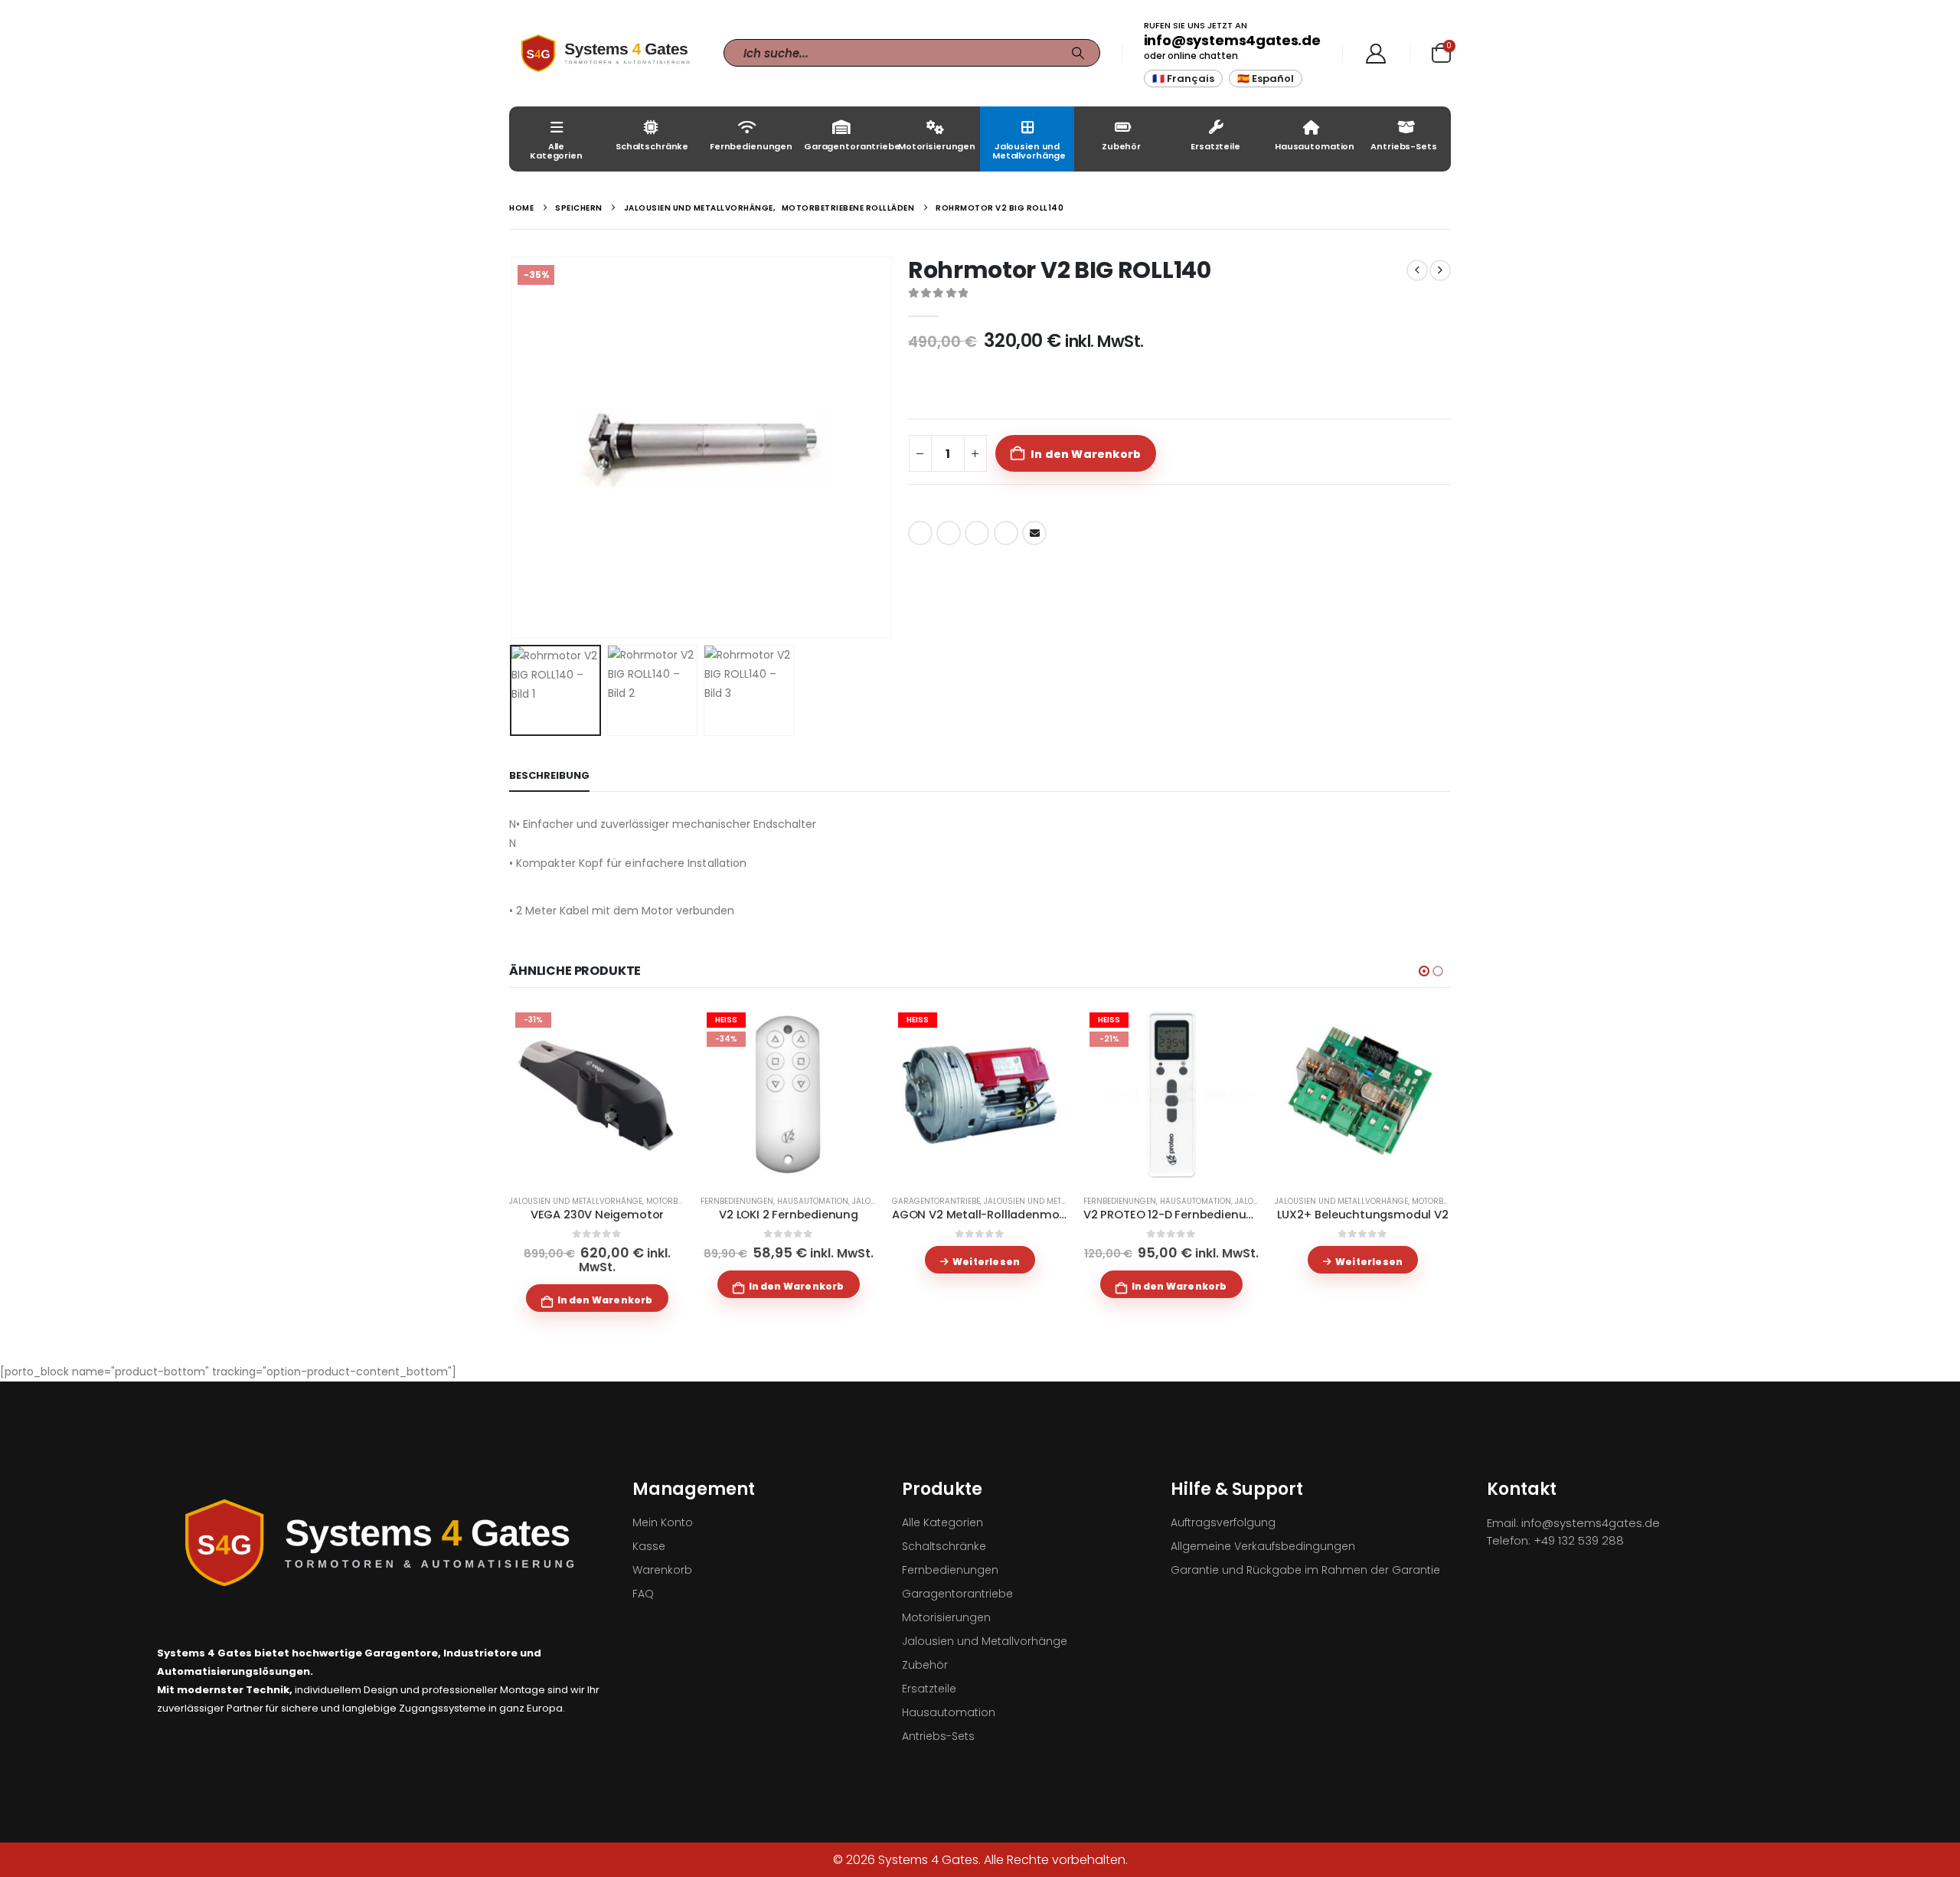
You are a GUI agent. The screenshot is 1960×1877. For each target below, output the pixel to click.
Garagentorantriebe (845, 146)
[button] (513, 447)
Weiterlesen (986, 1262)
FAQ (643, 1594)
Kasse (649, 1546)
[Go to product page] (1363, 1094)
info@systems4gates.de (1232, 40)
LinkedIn (977, 533)
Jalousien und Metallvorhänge (1029, 151)
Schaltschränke (652, 146)
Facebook (920, 533)
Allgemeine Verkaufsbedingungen (1263, 1546)
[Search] (1078, 53)
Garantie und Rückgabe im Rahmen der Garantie (1305, 1570)
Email (1034, 533)
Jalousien (873, 1201)
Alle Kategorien (556, 151)
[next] (1440, 270)
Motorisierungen (937, 146)
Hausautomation (1315, 146)
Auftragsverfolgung (1223, 1522)
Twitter (949, 533)
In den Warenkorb (1086, 454)
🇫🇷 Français (1183, 78)
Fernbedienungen (751, 146)
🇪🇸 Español (1266, 78)
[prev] (1417, 270)
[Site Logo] (605, 53)
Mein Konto (663, 1522)
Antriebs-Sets (1403, 146)
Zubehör (1121, 146)
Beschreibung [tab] (549, 775)
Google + (1006, 533)
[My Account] (1376, 54)
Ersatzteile (1215, 146)
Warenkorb (662, 1570)
